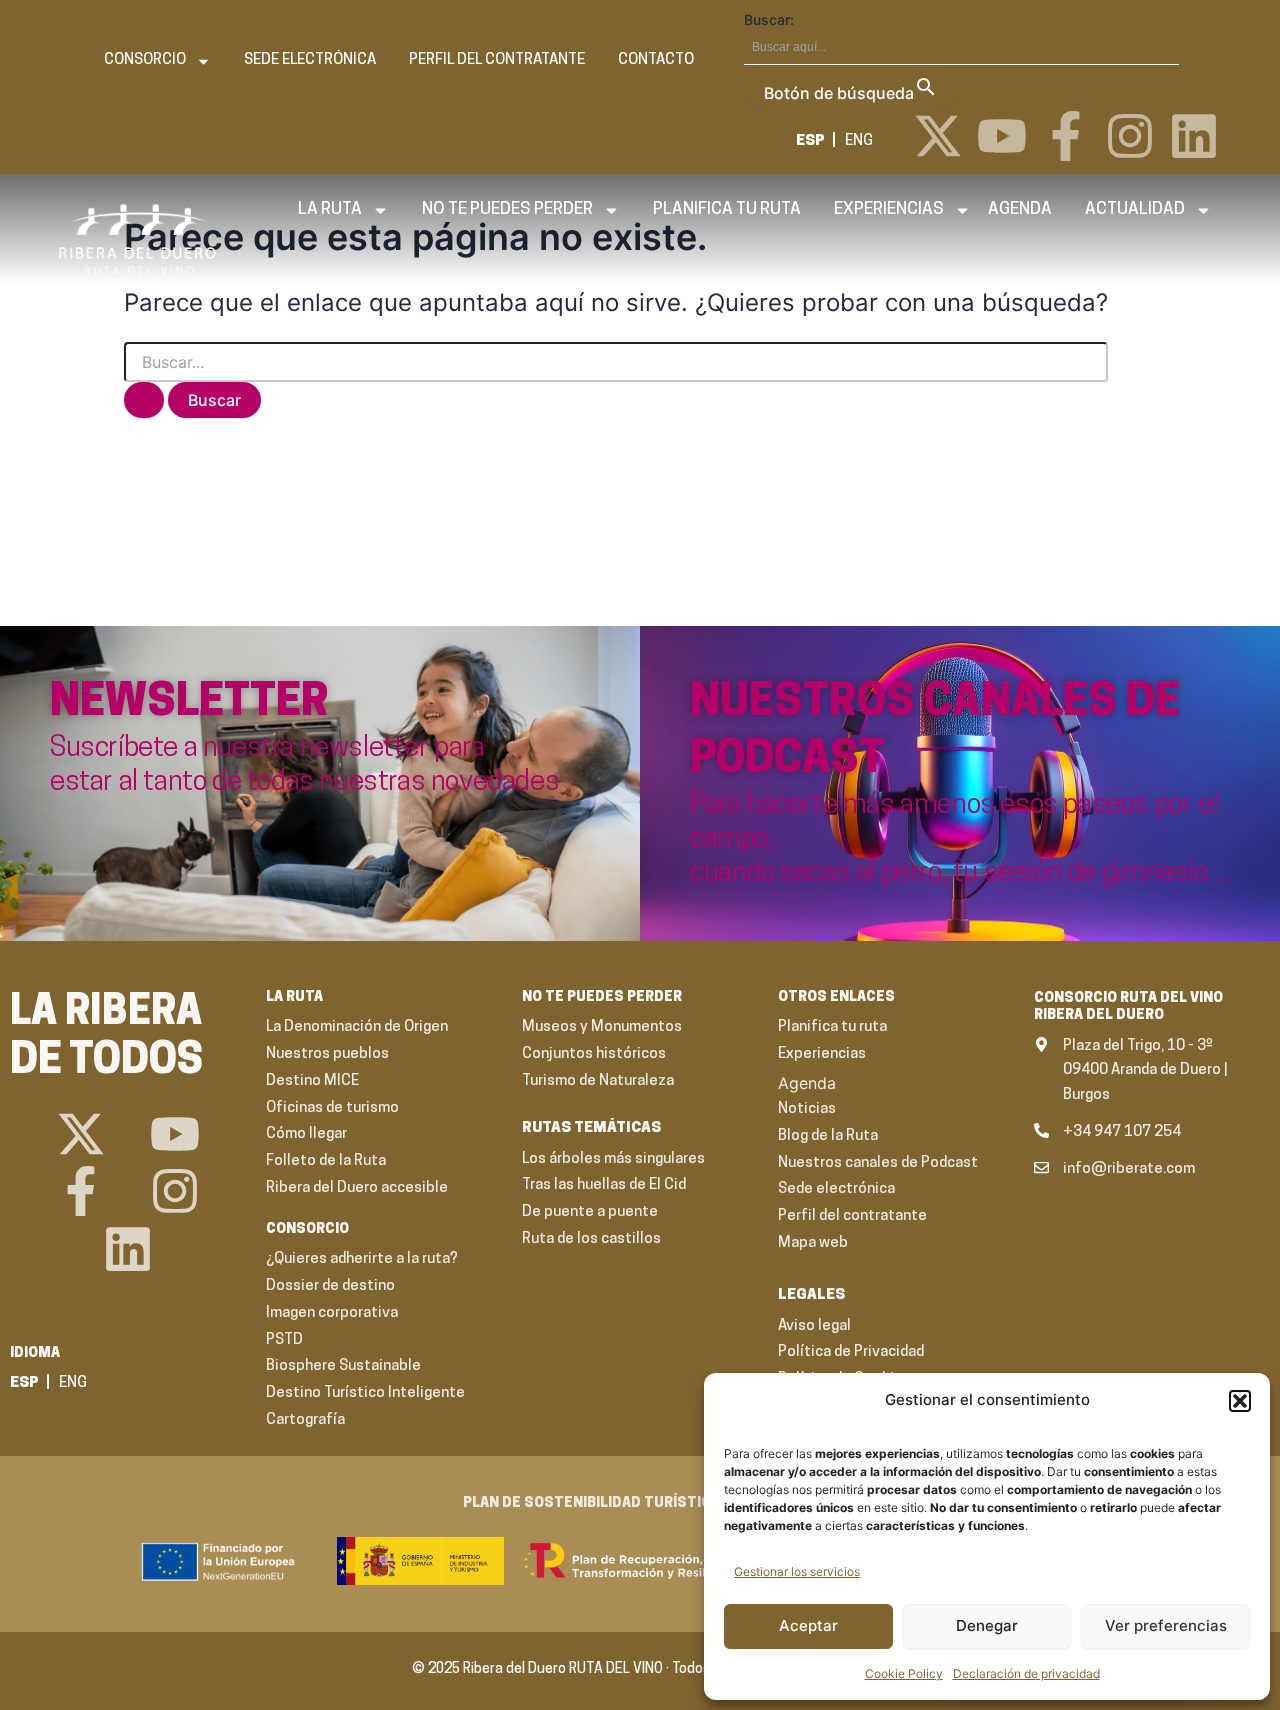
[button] (1240, 1401)
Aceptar (808, 1625)
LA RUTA (330, 209)
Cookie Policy (904, 1673)
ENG (859, 141)
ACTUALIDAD (1135, 209)
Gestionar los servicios (797, 1571)
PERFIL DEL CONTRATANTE (497, 60)
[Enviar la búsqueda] (144, 400)
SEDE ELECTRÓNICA (310, 60)
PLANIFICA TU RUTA (727, 209)
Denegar (987, 1625)
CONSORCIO (145, 60)
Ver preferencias (1166, 1625)
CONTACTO (656, 60)
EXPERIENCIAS (889, 209)
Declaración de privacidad (1026, 1673)
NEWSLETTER (189, 704)
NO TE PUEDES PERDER (507, 209)
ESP (810, 141)
